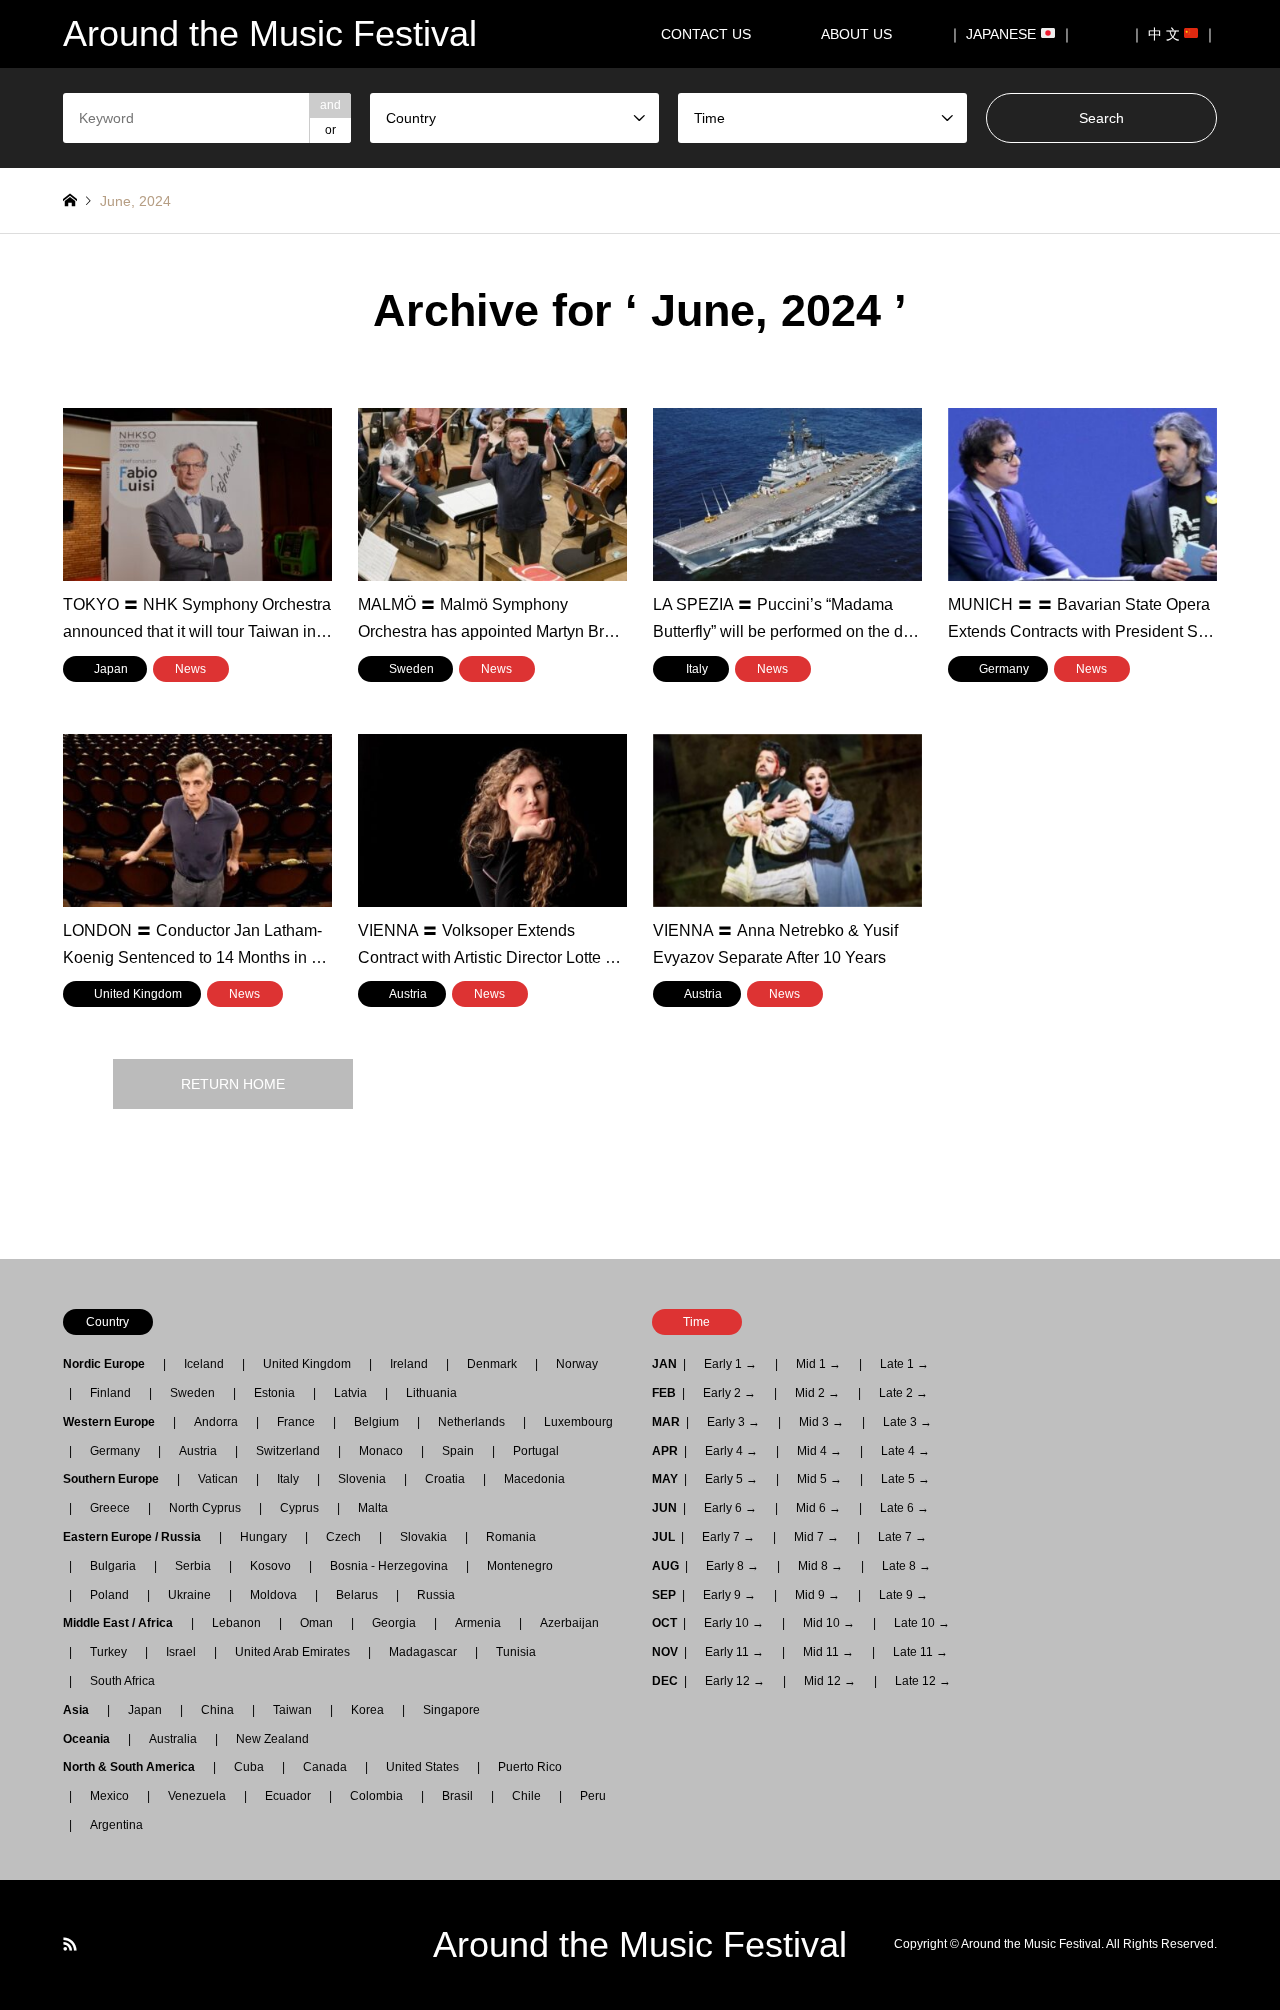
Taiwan (292, 1710)
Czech (343, 1537)
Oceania (92, 1739)
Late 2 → (903, 1393)
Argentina (110, 1825)
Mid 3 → (821, 1422)
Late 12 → (923, 1681)
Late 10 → (922, 1623)
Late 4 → (905, 1451)
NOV (665, 1652)
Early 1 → (730, 1364)
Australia (173, 1739)
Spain (458, 1451)
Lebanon (236, 1623)
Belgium (376, 1422)
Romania (511, 1537)
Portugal (536, 1451)
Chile (526, 1796)
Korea (367, 1710)
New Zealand (272, 1739)
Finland (110, 1393)
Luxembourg (578, 1422)
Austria (198, 1451)
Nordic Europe (110, 1364)
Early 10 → (734, 1623)
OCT (664, 1623)
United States (422, 1767)
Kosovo (270, 1566)
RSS (70, 1944)
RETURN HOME (233, 1084)
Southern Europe (117, 1479)
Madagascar (423, 1652)
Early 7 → (728, 1537)
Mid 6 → (818, 1508)
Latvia (350, 1393)
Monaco (381, 1451)
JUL (663, 1537)
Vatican (218, 1479)
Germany (115, 1451)
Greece (110, 1508)
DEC (665, 1681)
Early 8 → (732, 1566)
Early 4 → (731, 1451)
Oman (316, 1623)
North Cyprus (205, 1508)
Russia (436, 1595)
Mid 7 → (816, 1537)
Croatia (445, 1479)
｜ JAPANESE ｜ (1011, 34)
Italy (288, 1479)
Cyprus (299, 1508)
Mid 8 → (820, 1566)
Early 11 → (734, 1652)
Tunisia (516, 1652)
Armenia (478, 1623)
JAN (664, 1364)
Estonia (274, 1393)
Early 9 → (729, 1595)
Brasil (457, 1796)
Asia (82, 1710)
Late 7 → (902, 1537)
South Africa (122, 1681)
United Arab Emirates (292, 1652)
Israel (181, 1652)
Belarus (357, 1595)
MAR (666, 1422)
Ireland (409, 1364)
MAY (665, 1479)
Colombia (376, 1796)
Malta (373, 1508)
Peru (593, 1796)
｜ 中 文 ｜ (1174, 34)
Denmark (492, 1364)
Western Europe (115, 1422)
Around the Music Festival (640, 1944)
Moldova (273, 1595)
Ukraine (189, 1595)
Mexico (109, 1796)
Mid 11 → (828, 1652)
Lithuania (431, 1393)
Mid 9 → (817, 1595)
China (217, 1710)
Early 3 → (733, 1422)
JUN (664, 1508)
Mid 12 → (830, 1681)
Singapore (451, 1710)
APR (665, 1451)
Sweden (192, 1393)
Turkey (108, 1652)
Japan (145, 1710)
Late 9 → (903, 1595)
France (296, 1422)
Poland (109, 1595)
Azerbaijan (569, 1623)
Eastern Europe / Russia (138, 1537)
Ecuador (288, 1796)
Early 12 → (735, 1681)
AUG (665, 1566)
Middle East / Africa (124, 1623)
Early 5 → (731, 1479)
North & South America (135, 1767)
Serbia (193, 1566)
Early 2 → (729, 1393)
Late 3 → (907, 1422)
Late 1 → (904, 1364)
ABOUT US (863, 34)
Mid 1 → (818, 1364)
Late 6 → (904, 1508)
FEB (664, 1393)
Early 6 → (730, 1508)
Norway (577, 1364)
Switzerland (288, 1451)
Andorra (216, 1422)
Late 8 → (906, 1566)
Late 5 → (905, 1479)
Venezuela (197, 1796)
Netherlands (471, 1422)
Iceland (204, 1364)
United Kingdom (307, 1364)
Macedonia (534, 1479)
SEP (664, 1595)
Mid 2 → (817, 1393)
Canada (325, 1767)
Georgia (394, 1623)
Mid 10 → (829, 1623)
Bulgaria (113, 1566)
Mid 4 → (819, 1451)
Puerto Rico (530, 1767)
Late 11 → (920, 1652)
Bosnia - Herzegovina (389, 1566)
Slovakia (423, 1537)
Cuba (249, 1767)
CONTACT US (706, 34)
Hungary (263, 1537)
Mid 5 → (819, 1479)
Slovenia (362, 1479)
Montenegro (520, 1566)
